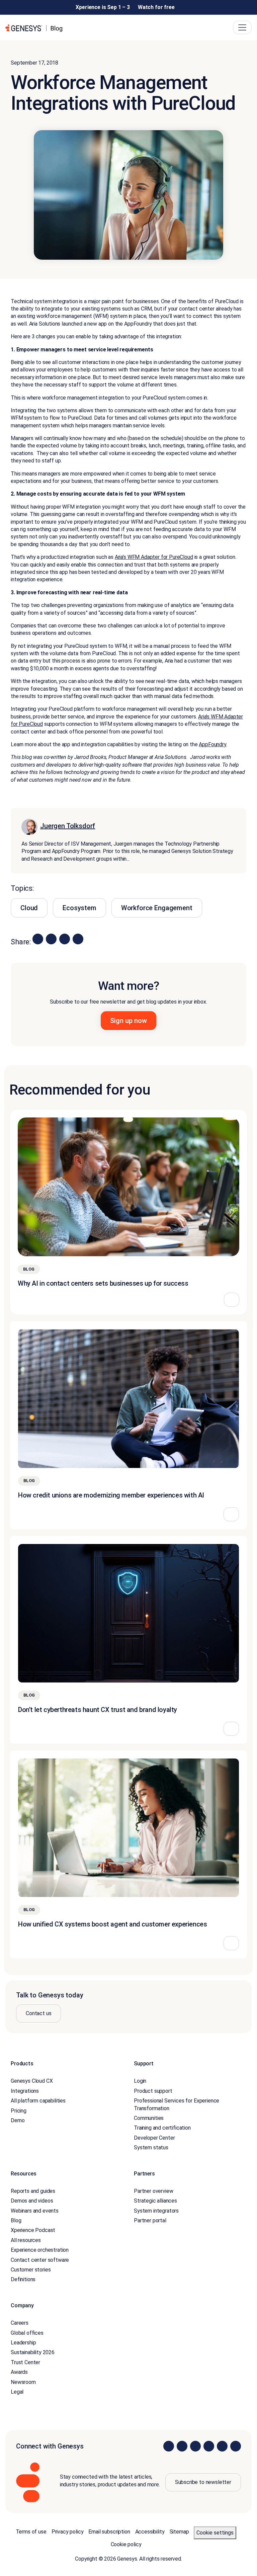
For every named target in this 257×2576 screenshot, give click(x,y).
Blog (16, 2220)
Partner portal (150, 2220)
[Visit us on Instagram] (182, 2446)
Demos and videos (32, 2201)
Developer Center (154, 2138)
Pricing (19, 2111)
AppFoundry (212, 744)
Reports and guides (33, 2191)
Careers (20, 2323)
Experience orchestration (40, 2250)
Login (140, 2081)
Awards (19, 2372)
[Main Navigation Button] (242, 27)
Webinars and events (35, 2211)
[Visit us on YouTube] (222, 2446)
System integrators (156, 2211)
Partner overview (153, 2191)
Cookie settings (215, 2533)
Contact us (38, 2013)
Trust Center (25, 2362)
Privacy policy (68, 2532)
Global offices (27, 2333)
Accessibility (150, 2532)
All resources (26, 2240)
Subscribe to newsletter (203, 2482)
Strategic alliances (155, 2201)
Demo (18, 2120)
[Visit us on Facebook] (209, 2446)
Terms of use (31, 2532)
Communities (149, 2118)
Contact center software (40, 2260)
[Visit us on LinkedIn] (169, 2446)
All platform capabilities (38, 2101)
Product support (153, 2091)
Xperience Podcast (33, 2230)
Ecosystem (79, 908)
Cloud (29, 908)
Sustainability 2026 (33, 2352)
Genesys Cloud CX (32, 2081)
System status (151, 2148)
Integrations (25, 2091)
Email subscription (109, 2532)
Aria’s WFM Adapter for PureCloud (154, 557)
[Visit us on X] (195, 2446)
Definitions (23, 2279)
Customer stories (31, 2270)
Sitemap (179, 2532)
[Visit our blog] (236, 2446)
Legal (17, 2392)
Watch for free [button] (156, 7)
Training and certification (162, 2128)
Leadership (23, 2343)
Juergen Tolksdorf (68, 826)
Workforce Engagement (157, 908)
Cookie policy (126, 2544)
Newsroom (23, 2382)
